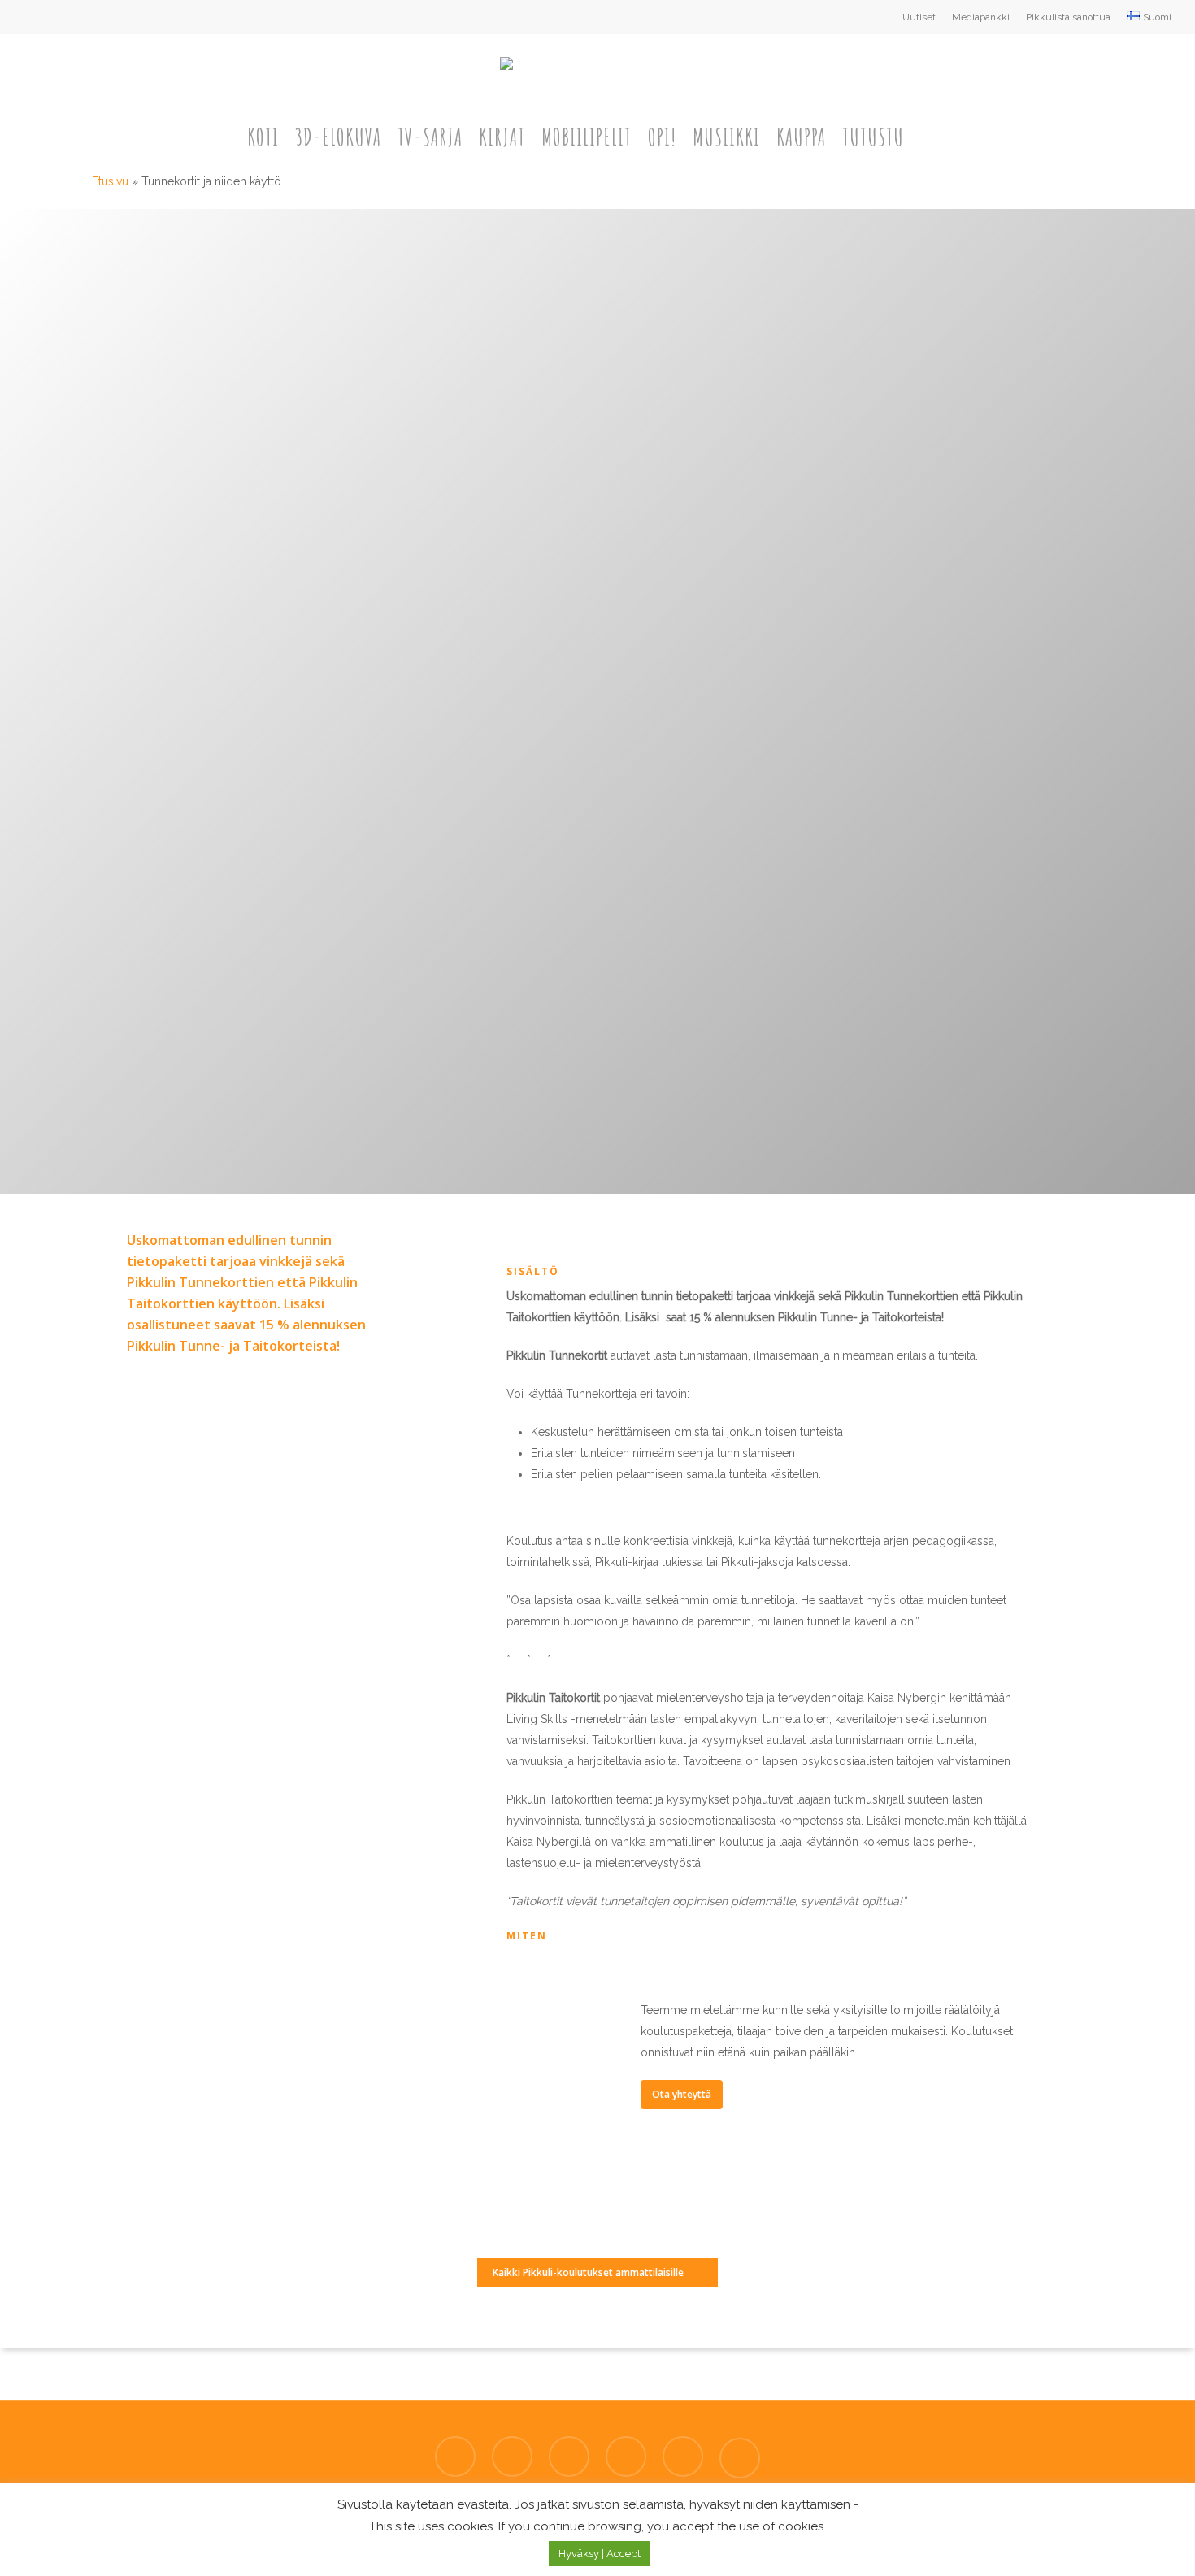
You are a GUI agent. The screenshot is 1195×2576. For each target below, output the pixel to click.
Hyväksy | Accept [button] (600, 2554)
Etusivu (110, 181)
